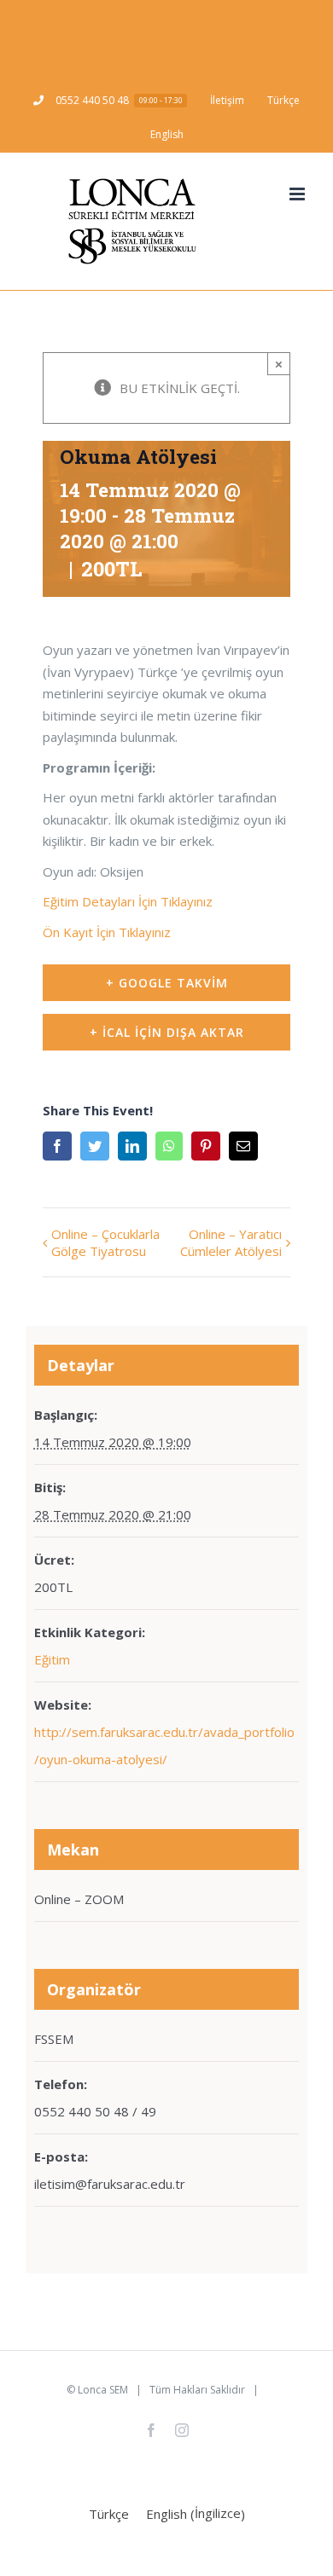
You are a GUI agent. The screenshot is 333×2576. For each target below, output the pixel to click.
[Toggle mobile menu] (298, 194)
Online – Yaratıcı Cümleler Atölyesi (231, 1242)
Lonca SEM (103, 2390)
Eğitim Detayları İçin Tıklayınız (128, 901)
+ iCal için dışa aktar (167, 1032)
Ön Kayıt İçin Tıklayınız (107, 932)
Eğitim (52, 1659)
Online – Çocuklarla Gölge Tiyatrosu (105, 1242)
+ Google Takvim (167, 983)
